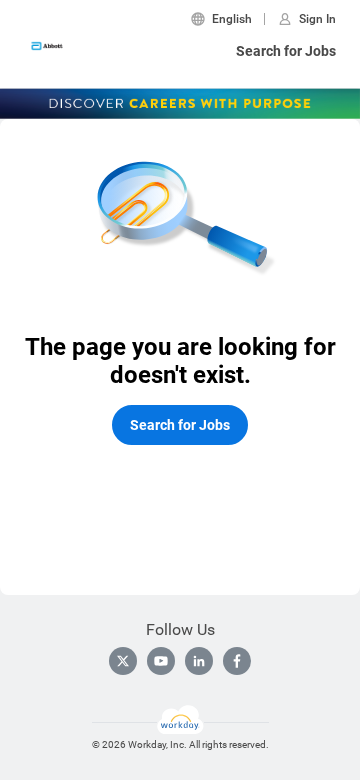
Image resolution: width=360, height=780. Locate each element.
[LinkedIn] (199, 661)
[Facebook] (237, 661)
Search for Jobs (286, 51)
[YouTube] (161, 661)
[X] (123, 661)
